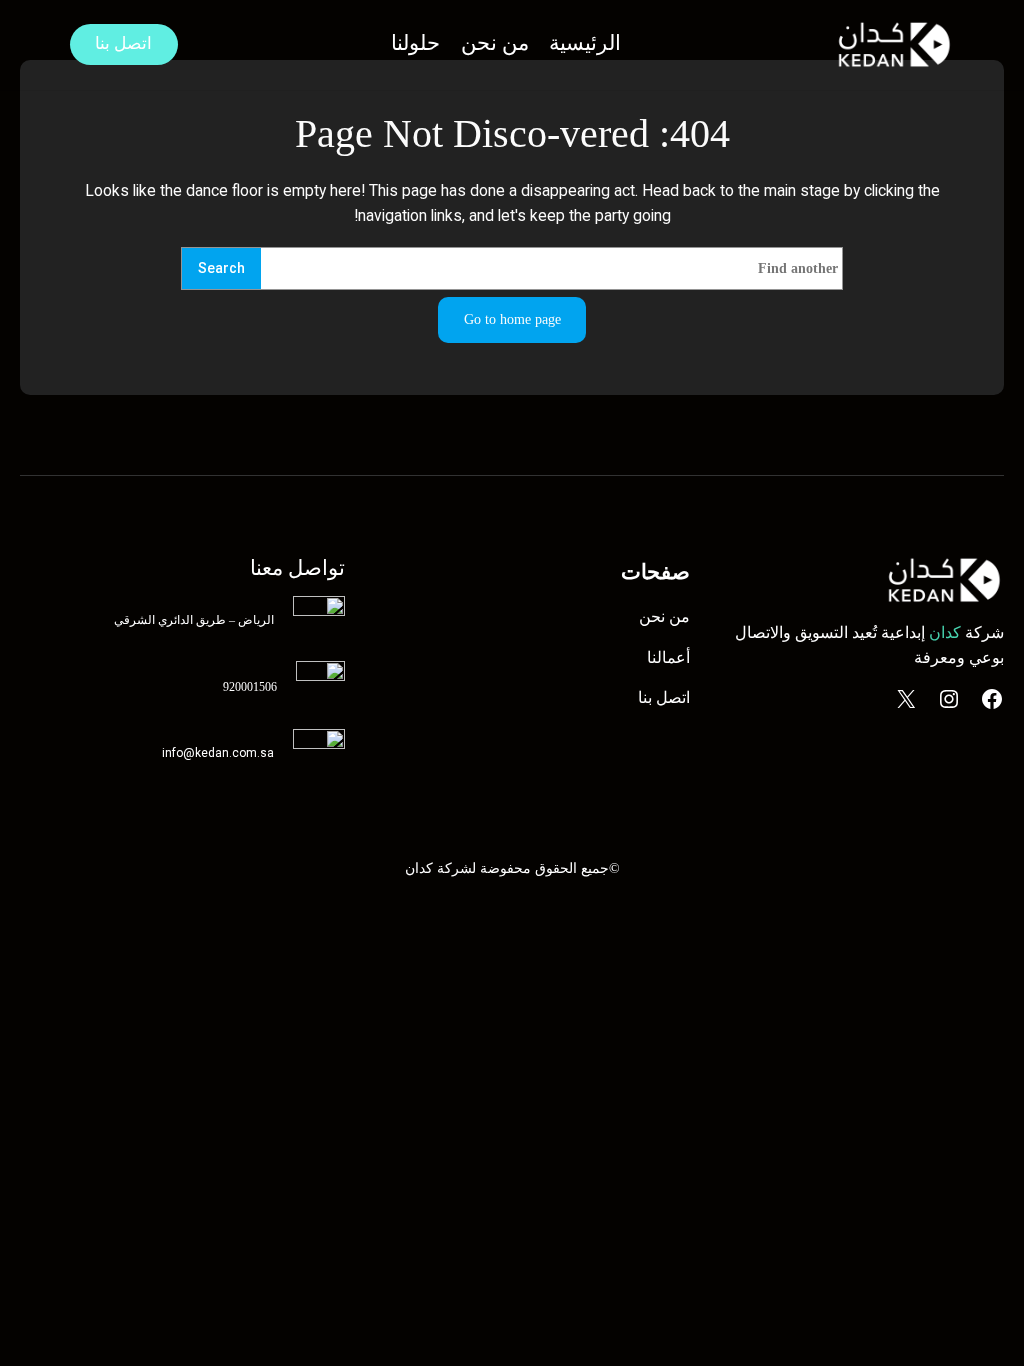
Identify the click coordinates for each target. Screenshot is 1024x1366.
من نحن (664, 616)
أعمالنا (668, 657)
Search (221, 268)
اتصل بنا (123, 43)
